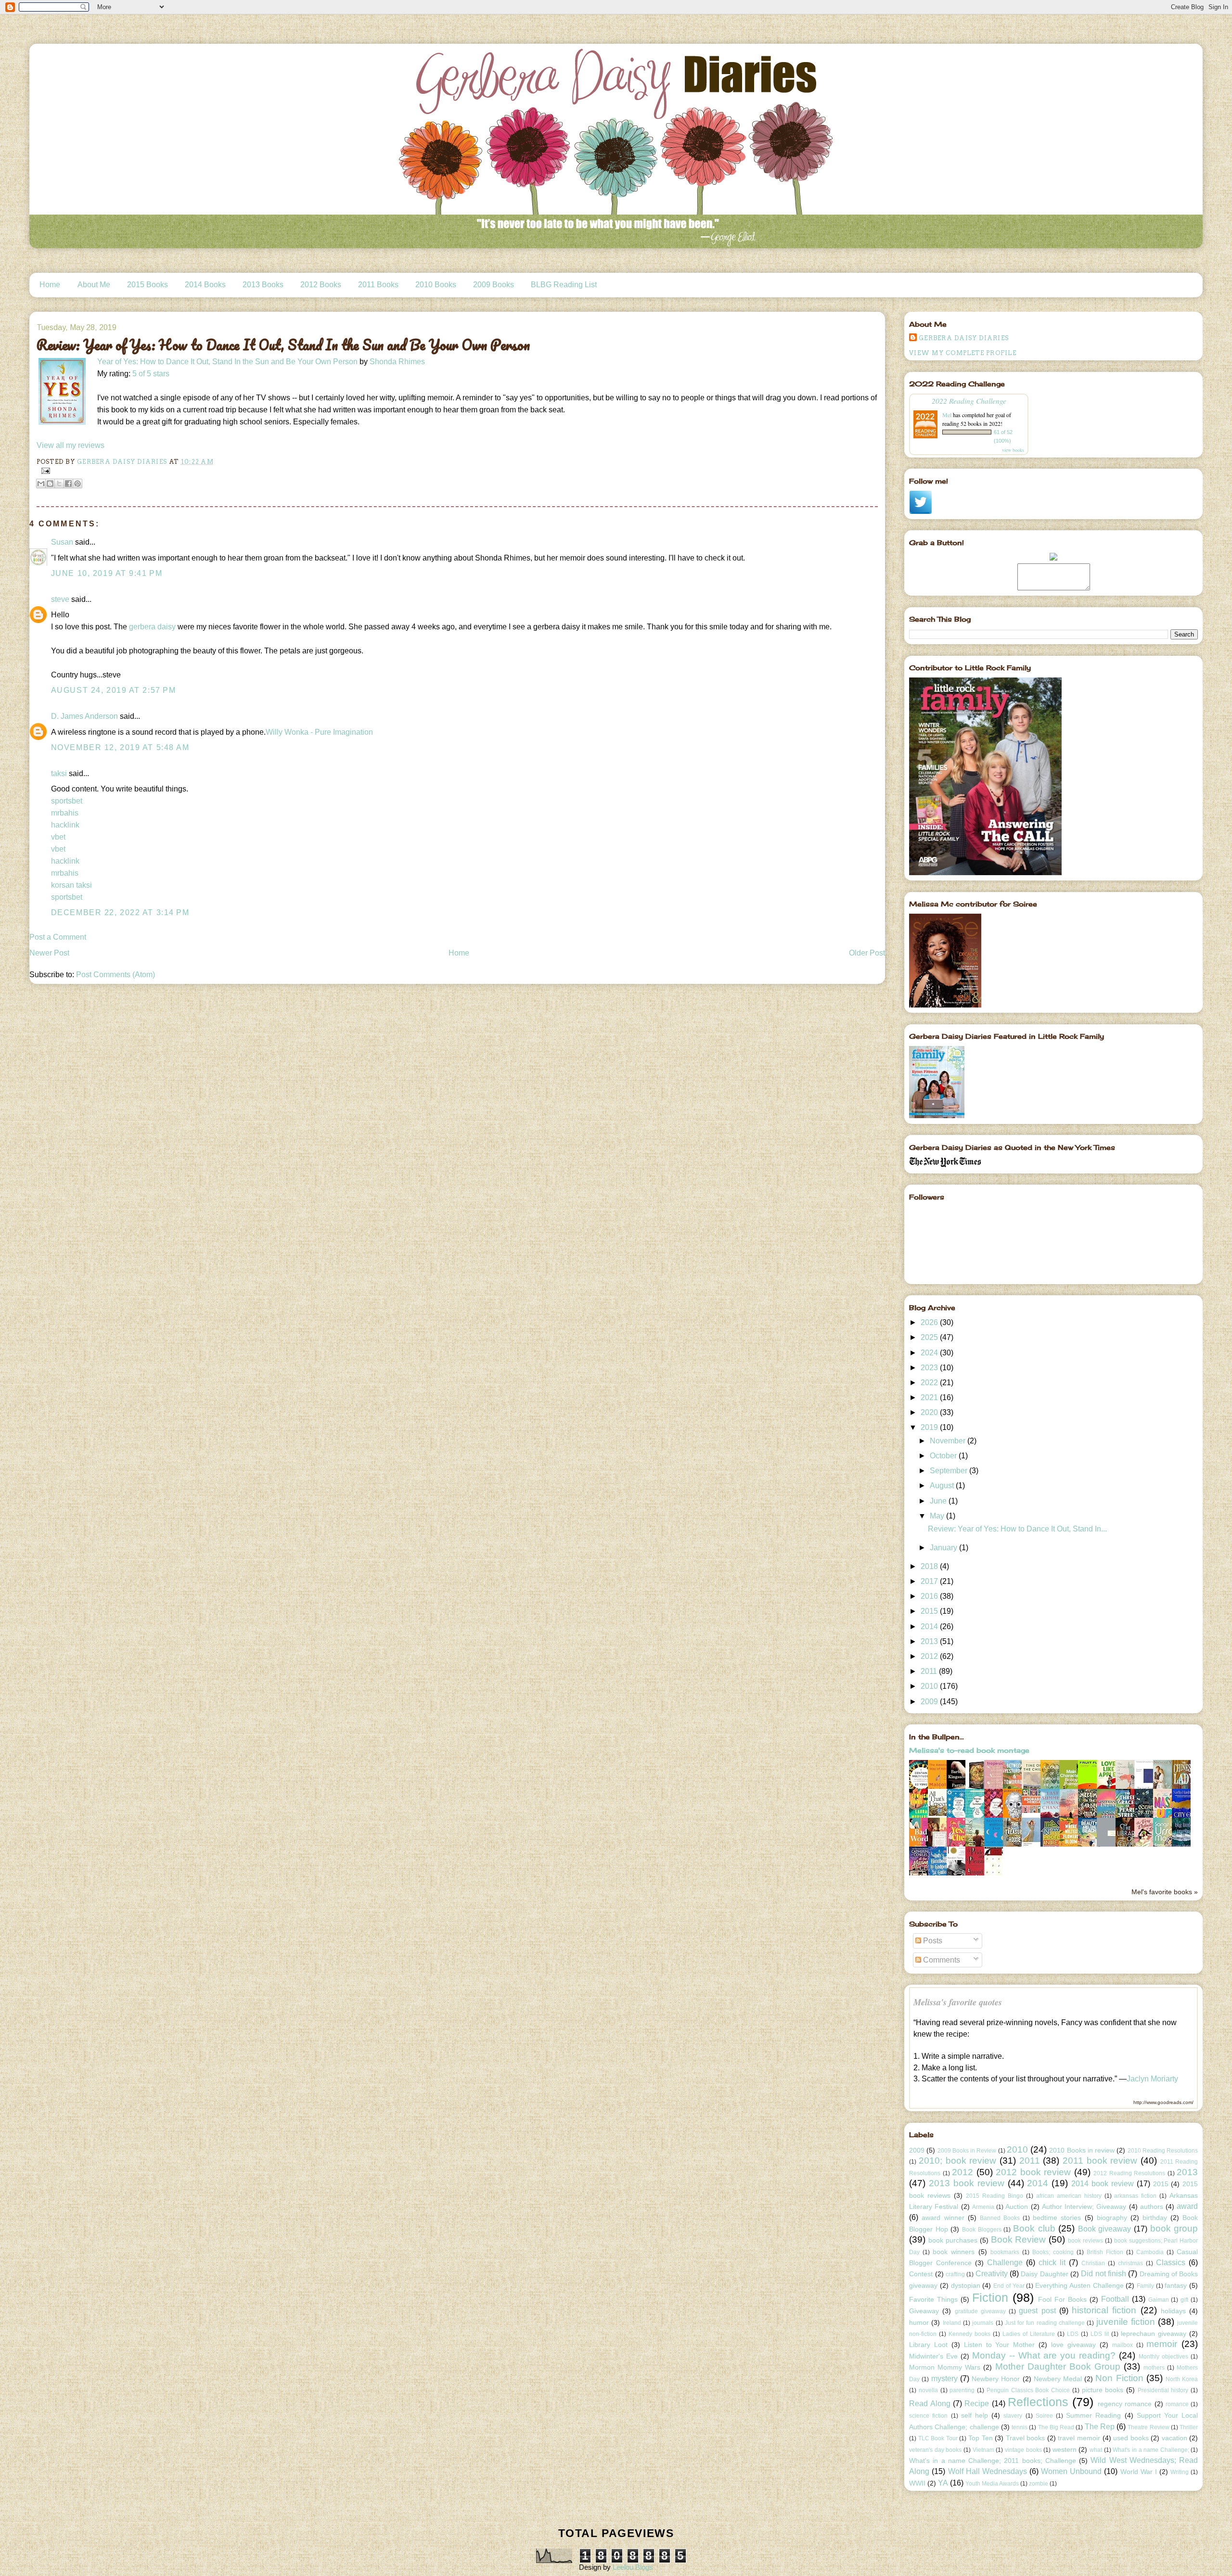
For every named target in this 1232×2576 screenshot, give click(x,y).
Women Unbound (1071, 2471)
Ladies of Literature (1029, 2334)
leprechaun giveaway (1154, 2334)
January (944, 1548)
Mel (947, 415)
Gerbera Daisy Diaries (964, 338)
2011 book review (1100, 2161)
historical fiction (1104, 2310)
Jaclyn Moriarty (1152, 2079)
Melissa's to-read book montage (969, 1750)
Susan (62, 542)
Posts (932, 1941)
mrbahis (65, 813)
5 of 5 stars (151, 374)
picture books (1103, 2390)
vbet (58, 837)
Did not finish (1104, 2274)
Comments (941, 1960)
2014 (930, 1626)
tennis (1020, 2427)
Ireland (952, 2323)
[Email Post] (44, 470)
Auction (1017, 2206)
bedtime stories (1057, 2218)
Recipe (977, 2404)
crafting (955, 2274)
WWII (917, 2483)
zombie (1039, 2484)
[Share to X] (59, 484)
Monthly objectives (1163, 2357)
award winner (943, 2218)
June (939, 1501)
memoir (1162, 2344)
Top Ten (981, 2438)
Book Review (1019, 2239)
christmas (1130, 2263)
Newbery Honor (996, 2379)
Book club (1034, 2228)
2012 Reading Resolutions (1129, 2173)
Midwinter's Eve (933, 2356)
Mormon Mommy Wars (945, 2367)
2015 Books (148, 285)
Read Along (930, 2404)
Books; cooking (1053, 2252)
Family (1145, 2286)
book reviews (1085, 2241)
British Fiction (1105, 2252)
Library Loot (928, 2345)
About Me (94, 285)
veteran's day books (935, 2450)
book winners (954, 2252)
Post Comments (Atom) (115, 975)
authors (1152, 2206)
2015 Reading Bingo (995, 2196)
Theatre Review (1148, 2427)
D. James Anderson (84, 716)
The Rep (1100, 2427)
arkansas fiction (1135, 2196)
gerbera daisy (152, 627)
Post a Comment (58, 937)
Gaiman (1159, 2300)
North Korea (1182, 2379)
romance (1177, 2404)
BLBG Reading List (564, 285)
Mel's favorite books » (1165, 1892)
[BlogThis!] (50, 484)
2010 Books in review (1082, 2150)
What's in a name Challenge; (1151, 2450)
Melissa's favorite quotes (958, 2002)
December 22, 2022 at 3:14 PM (120, 912)
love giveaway (1073, 2345)
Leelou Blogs (633, 2567)
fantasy (1176, 2285)
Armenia (983, 2207)
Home (50, 285)
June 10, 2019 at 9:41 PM (107, 573)
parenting (962, 2390)
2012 (930, 1656)
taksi (59, 773)
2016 (930, 1596)
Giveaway (924, 2311)
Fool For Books (1062, 2299)
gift (1184, 2300)
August (943, 1486)
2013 (930, 1641)
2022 (930, 1383)
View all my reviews (71, 445)
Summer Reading (1093, 2415)
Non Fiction (1119, 2378)
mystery (944, 2378)
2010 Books (436, 285)
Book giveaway (1105, 2229)
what (1096, 2450)
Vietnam (983, 2450)
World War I (1139, 2472)
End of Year (1009, 2286)
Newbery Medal (1058, 2379)
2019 (930, 1427)
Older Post (867, 953)
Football (1115, 2299)
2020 (930, 1412)
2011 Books (378, 285)
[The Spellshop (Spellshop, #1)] (977, 1788)
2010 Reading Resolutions (1163, 2151)
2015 (930, 1611)
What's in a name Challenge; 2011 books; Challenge (993, 2461)
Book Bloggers (982, 2230)
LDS (1073, 2334)
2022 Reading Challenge (969, 401)
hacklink (65, 825)
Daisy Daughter (1044, 2274)
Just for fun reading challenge (1045, 2323)
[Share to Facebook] (68, 484)
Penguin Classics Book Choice (1028, 2390)
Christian (1093, 2263)
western (1065, 2449)
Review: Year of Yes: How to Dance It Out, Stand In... (1017, 1529)
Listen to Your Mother (1000, 2345)
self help (975, 2415)
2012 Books (321, 285)
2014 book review (1103, 2184)
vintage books (1023, 2450)
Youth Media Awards (992, 2484)
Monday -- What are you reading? (1044, 2355)
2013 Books (263, 285)
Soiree (1044, 2416)
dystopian (966, 2285)
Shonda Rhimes (397, 362)
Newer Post (49, 953)
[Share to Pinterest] (77, 484)
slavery (1013, 2416)
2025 (930, 1337)
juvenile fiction (1126, 2322)
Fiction (990, 2297)
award (1187, 2206)
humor (919, 2322)
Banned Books (1000, 2218)
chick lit (1052, 2263)
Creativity (992, 2274)
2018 (930, 1566)
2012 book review (1033, 2172)
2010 (930, 1686)
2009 (930, 1702)
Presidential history (1163, 2390)
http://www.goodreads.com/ (1163, 2102)
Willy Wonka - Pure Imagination (319, 732)
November (949, 1441)
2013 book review (967, 2183)
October (944, 1456)
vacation (1174, 2438)
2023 (930, 1368)
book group (1174, 2228)
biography (1112, 2218)
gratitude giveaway (980, 2311)
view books (1013, 450)
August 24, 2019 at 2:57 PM (114, 690)
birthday (1155, 2218)
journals (983, 2323)
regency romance (1125, 2404)
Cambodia (1150, 2252)
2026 (930, 1322)
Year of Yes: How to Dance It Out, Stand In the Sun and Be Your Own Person (227, 362)
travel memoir (1079, 2438)
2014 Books (205, 285)
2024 (930, 1353)
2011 (930, 1671)
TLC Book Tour (938, 2438)
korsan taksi (71, 885)
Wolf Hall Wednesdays (988, 2471)
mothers (1154, 2368)
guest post (1037, 2311)
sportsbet (67, 801)
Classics (1171, 2263)
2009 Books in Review (967, 2151)
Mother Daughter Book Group (1058, 2366)
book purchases (953, 2240)
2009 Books (494, 285)
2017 (930, 1581)
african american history (1069, 2196)
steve (60, 599)
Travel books (1026, 2438)
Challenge (1005, 2263)
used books (1131, 2438)
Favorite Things (933, 2299)
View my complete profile (963, 353)
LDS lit (1100, 2334)
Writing (1180, 2472)
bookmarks (1005, 2252)
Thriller (1189, 2427)
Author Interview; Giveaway (1084, 2206)
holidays (1173, 2311)
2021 (930, 1397)
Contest (921, 2274)
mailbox (1123, 2345)
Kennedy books (969, 2334)
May (938, 1516)
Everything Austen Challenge (1079, 2285)
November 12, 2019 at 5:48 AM (120, 747)
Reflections (1038, 2402)
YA (943, 2483)
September (950, 1471)
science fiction (928, 2416)
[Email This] (41, 484)
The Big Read (1056, 2427)
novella (928, 2390)
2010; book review (957, 2161)
